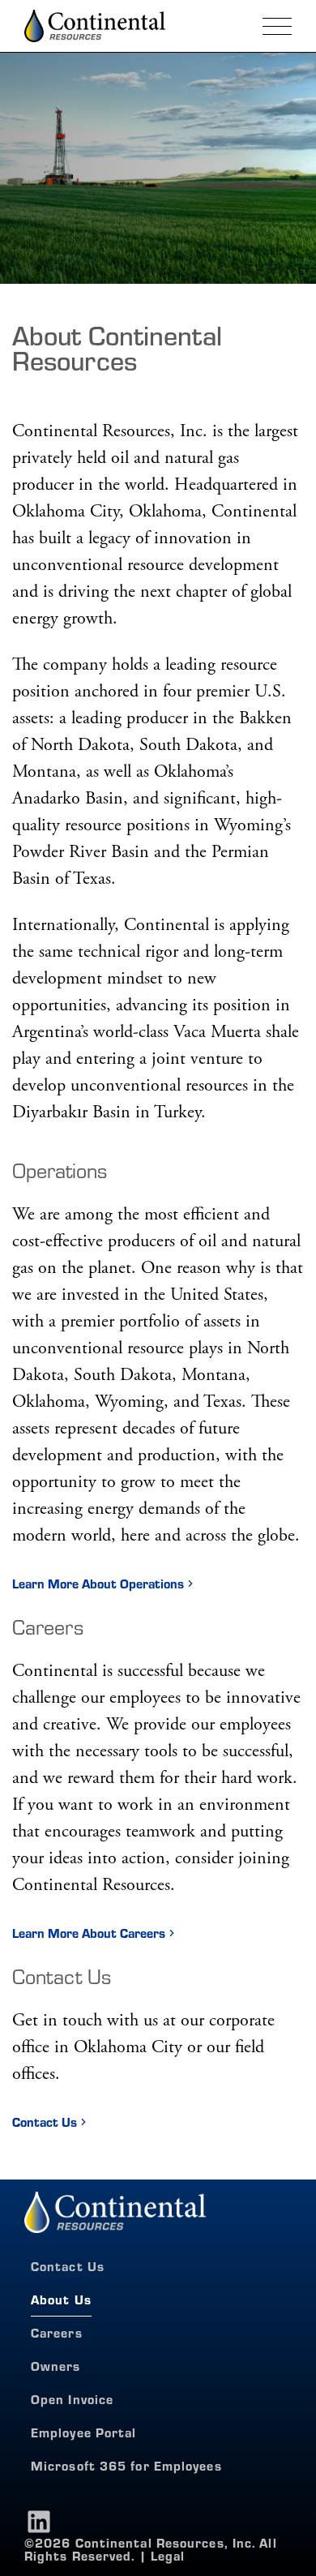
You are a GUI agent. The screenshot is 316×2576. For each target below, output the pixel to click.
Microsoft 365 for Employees (126, 2465)
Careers (57, 2332)
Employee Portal (84, 2432)
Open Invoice (72, 2399)
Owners (56, 2366)
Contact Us (45, 2122)
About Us (61, 2299)
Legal (168, 2557)
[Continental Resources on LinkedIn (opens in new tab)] (39, 2522)
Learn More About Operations (98, 1584)
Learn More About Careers (89, 1933)
